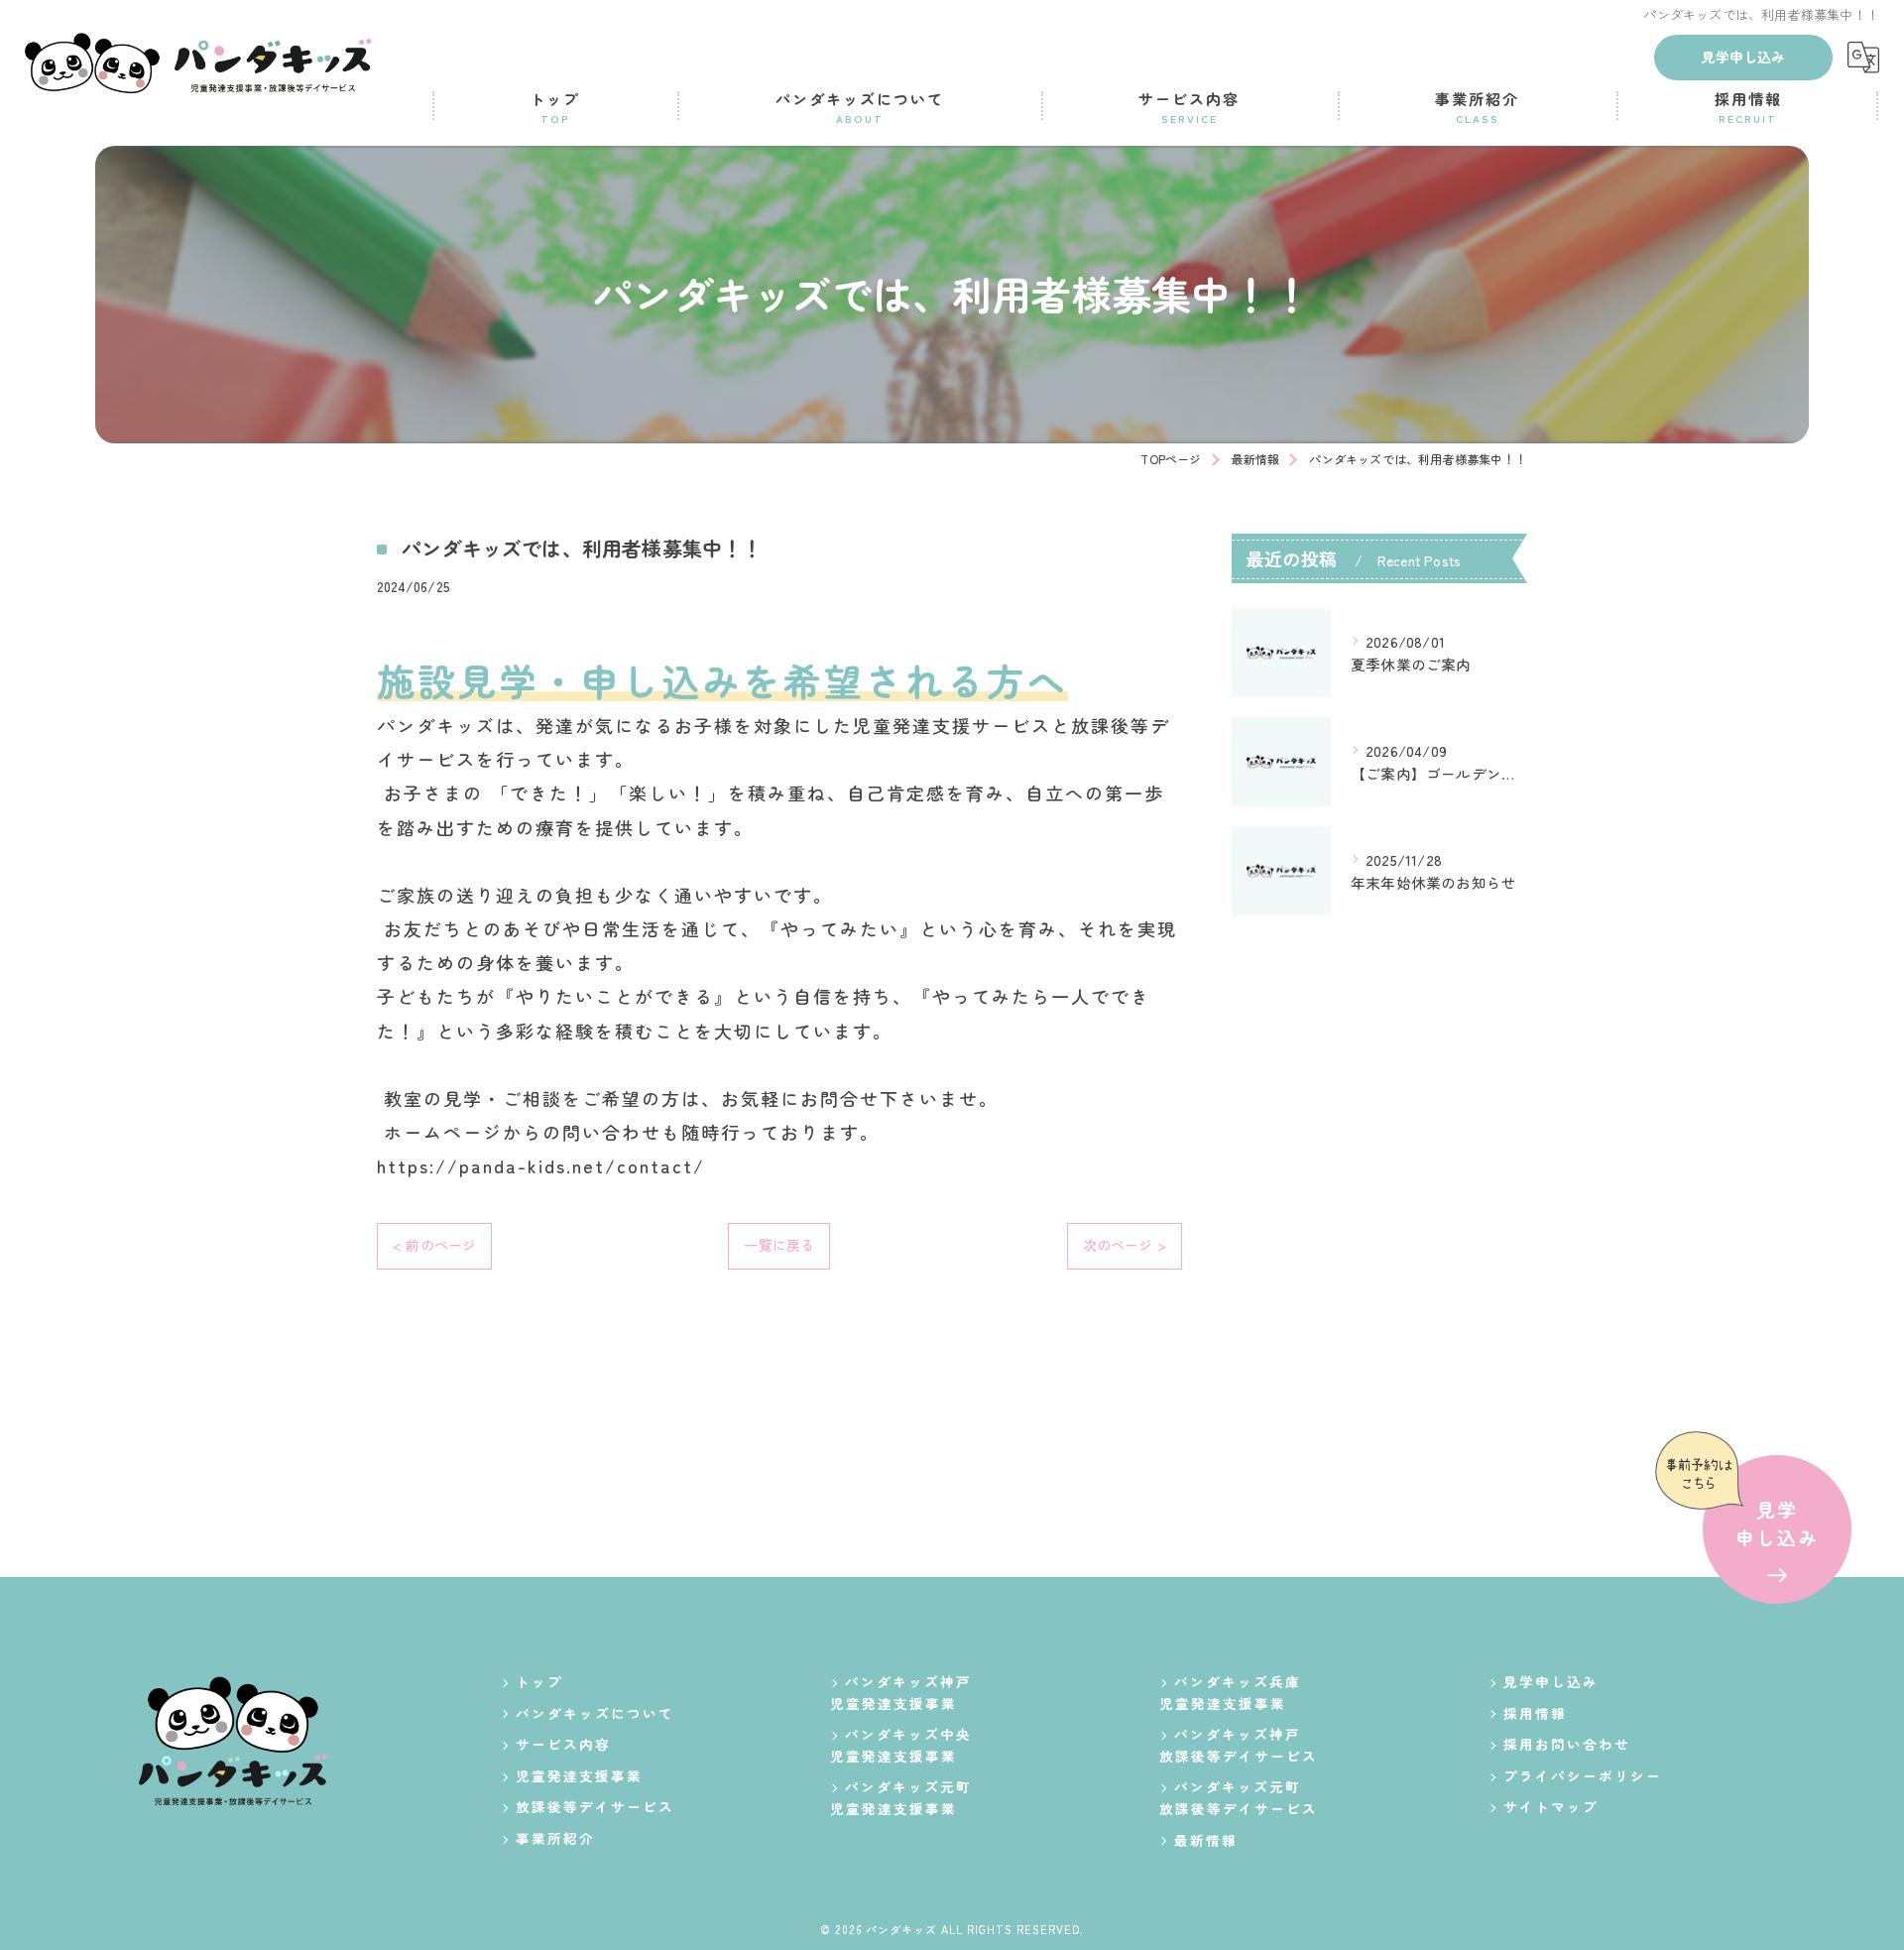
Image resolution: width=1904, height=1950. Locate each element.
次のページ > (1125, 1245)
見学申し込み (1743, 57)
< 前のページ (434, 1245)
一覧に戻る (779, 1245)
